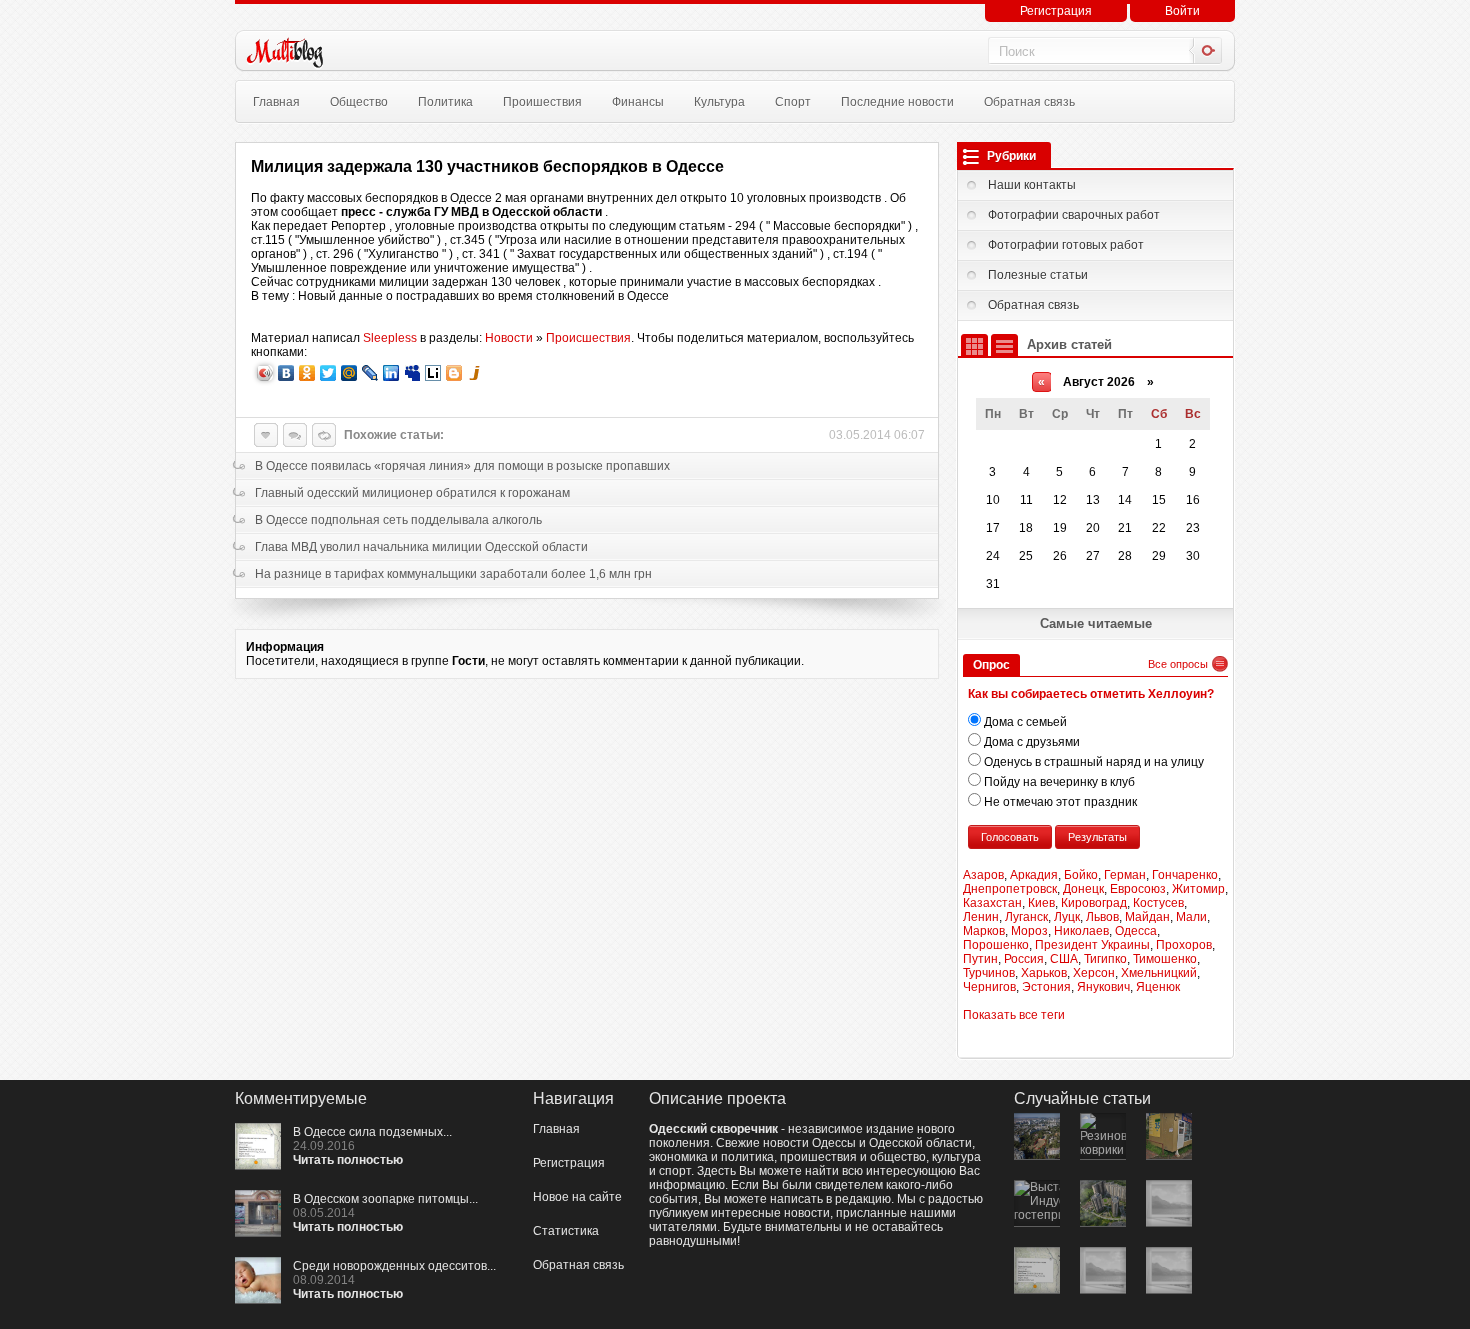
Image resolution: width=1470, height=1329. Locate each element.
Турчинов (989, 973)
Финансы (638, 102)
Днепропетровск (1010, 889)
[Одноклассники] (307, 373)
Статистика (566, 1231)
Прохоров (1184, 945)
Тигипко (1105, 959)
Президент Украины (1092, 945)
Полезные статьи (1038, 275)
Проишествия (542, 102)
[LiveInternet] (433, 373)
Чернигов (989, 987)
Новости (509, 338)
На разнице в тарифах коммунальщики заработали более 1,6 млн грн (453, 574)
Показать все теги (1014, 1015)
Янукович (1103, 987)
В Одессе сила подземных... (372, 1132)
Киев (1041, 903)
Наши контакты (1032, 185)
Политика (445, 102)
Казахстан (992, 903)
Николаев (1081, 931)
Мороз (1029, 931)
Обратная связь (1029, 102)
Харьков (1044, 973)
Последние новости (897, 102)
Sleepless (390, 338)
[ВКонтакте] (286, 373)
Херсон (1094, 973)
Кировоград (1094, 903)
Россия (1024, 959)
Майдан (1147, 917)
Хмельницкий (1159, 973)
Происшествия (588, 338)
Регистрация (1056, 11)
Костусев (1158, 903)
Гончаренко (1185, 875)
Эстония (1046, 987)
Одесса (1136, 931)
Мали (1191, 917)
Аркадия (1034, 875)
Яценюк (1158, 987)
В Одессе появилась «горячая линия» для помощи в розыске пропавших (462, 466)
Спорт (793, 102)
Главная (276, 102)
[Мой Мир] (349, 373)
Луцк (1067, 917)
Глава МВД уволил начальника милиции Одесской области (421, 547)
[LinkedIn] (391, 373)
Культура (719, 102)
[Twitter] (328, 373)
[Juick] (475, 373)
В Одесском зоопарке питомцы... (385, 1199)
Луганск (1026, 917)
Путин (980, 959)
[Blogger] (454, 373)
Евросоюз (1138, 889)
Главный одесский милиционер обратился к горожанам (412, 493)
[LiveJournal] (370, 373)
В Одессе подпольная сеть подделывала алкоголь (398, 520)
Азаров (983, 875)
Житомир (1198, 889)
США (1064, 959)
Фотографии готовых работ (1066, 245)
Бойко (1081, 875)
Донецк (1083, 889)
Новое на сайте (577, 1197)
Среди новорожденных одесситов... (394, 1266)
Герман (1125, 875)
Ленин (981, 917)
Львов (1102, 917)
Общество (359, 102)
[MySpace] (412, 373)
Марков (984, 931)
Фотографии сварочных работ (1074, 215)
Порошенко (996, 945)
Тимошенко (1165, 959)
